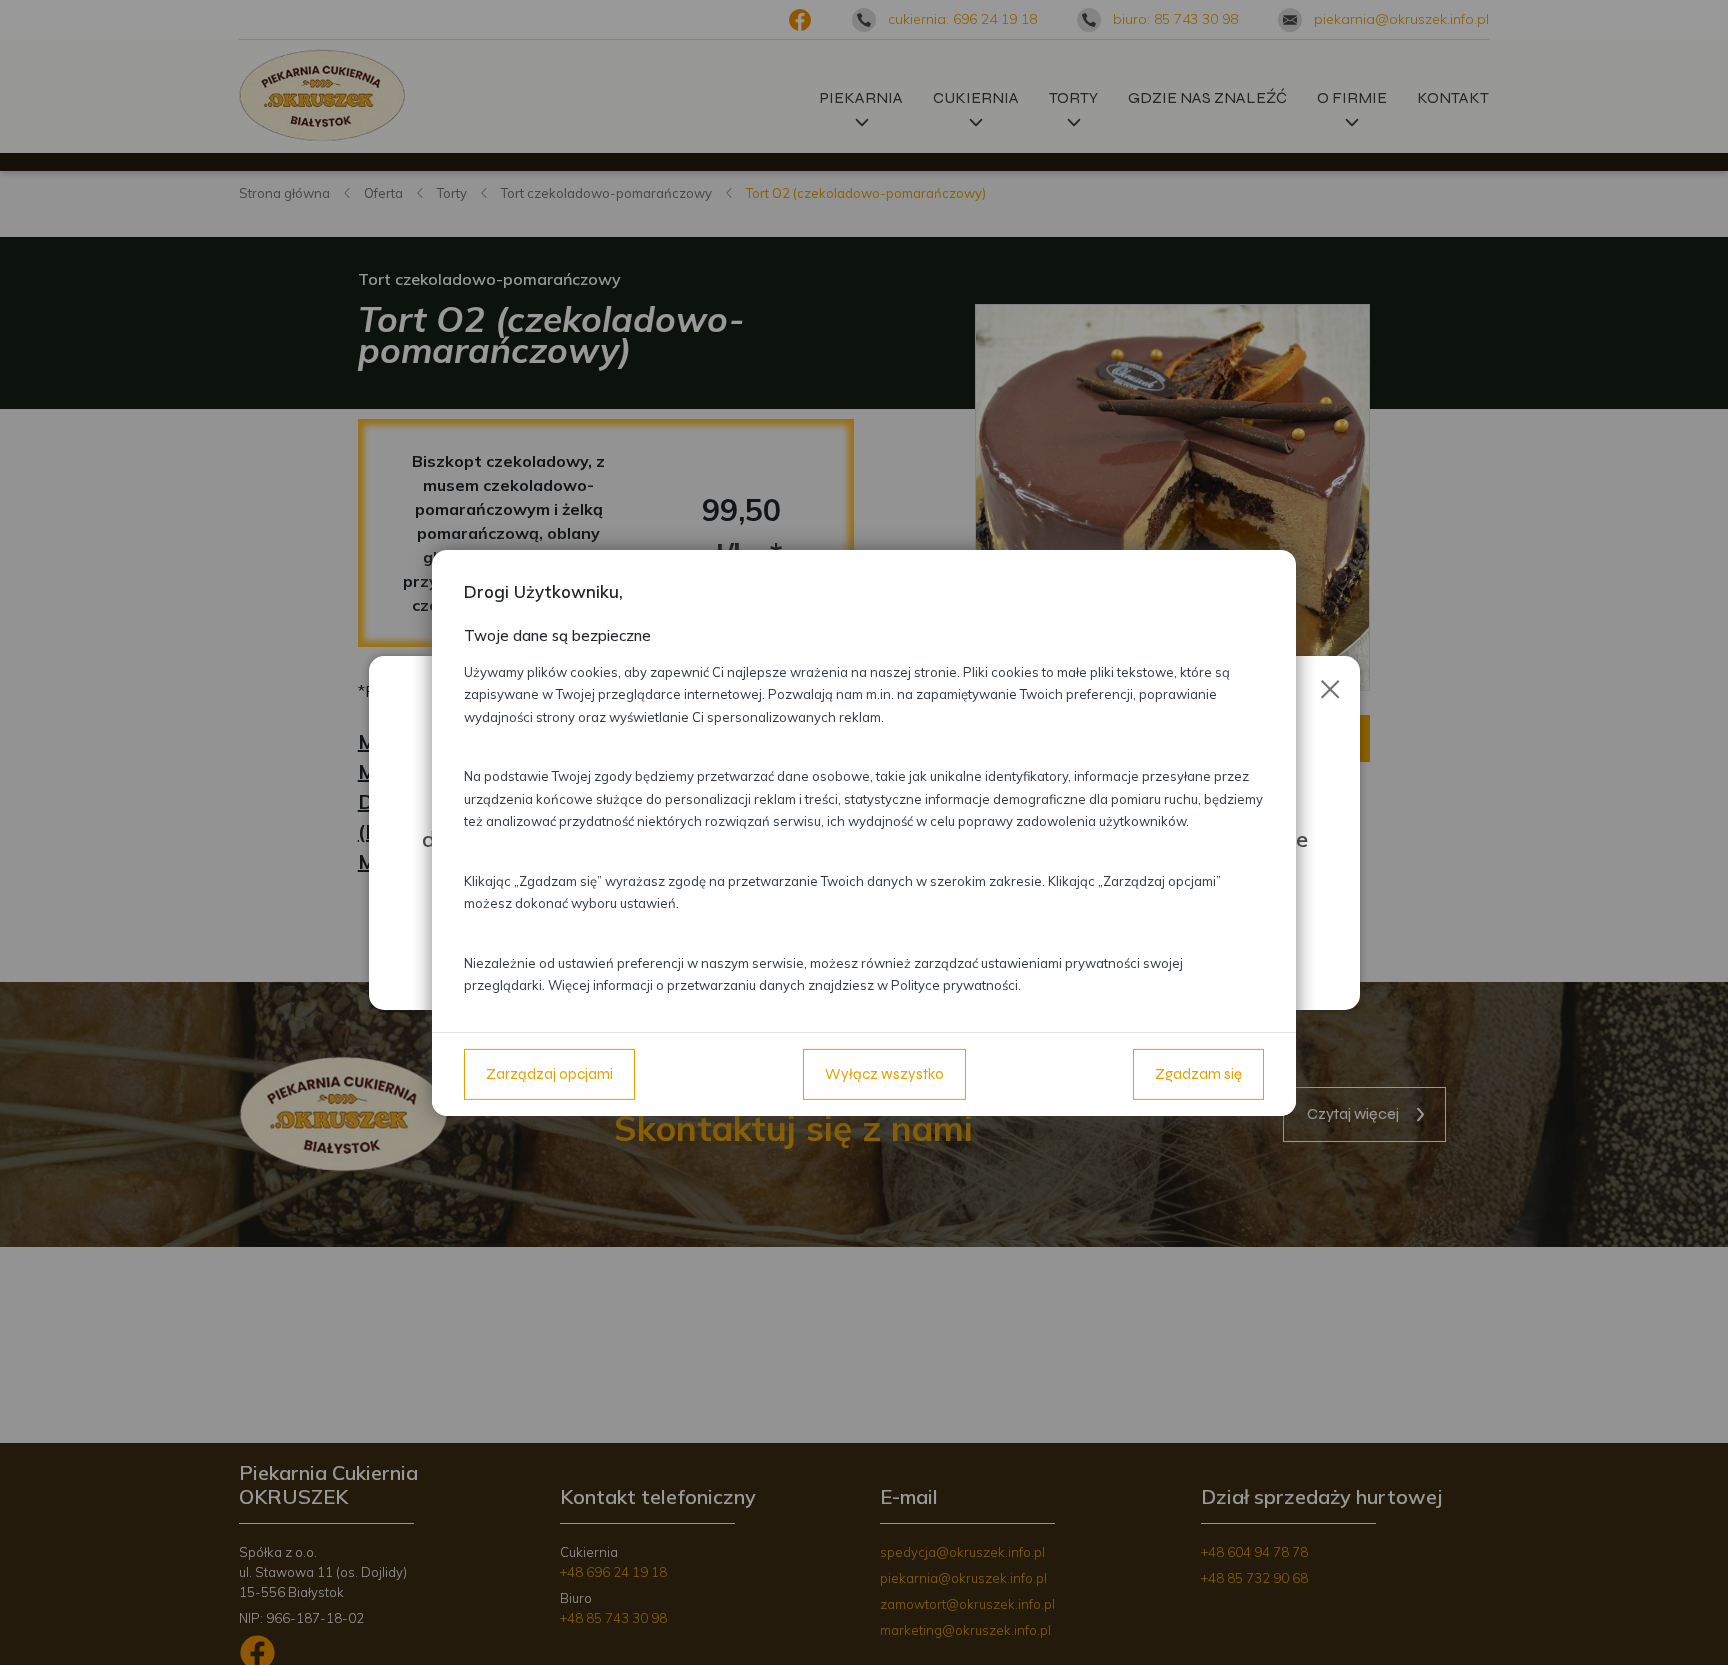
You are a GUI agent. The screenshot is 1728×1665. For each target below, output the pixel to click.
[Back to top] (1692, 1629)
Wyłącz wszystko (884, 1074)
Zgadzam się (1198, 1074)
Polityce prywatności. (956, 985)
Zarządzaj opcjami (549, 1074)
